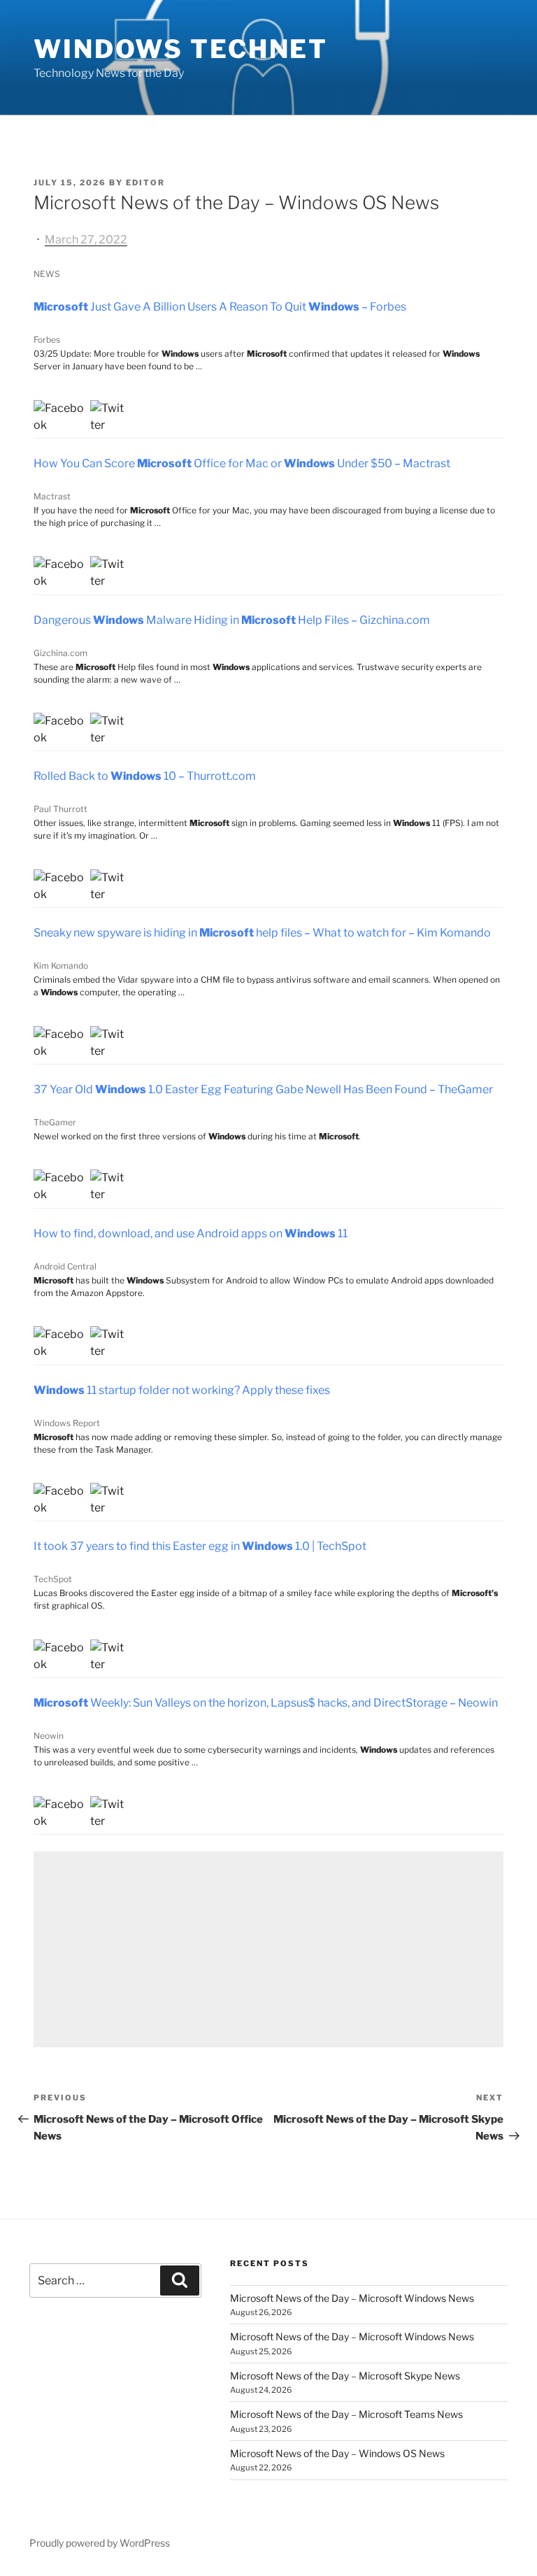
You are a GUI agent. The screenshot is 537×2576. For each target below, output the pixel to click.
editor (145, 183)
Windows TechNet (181, 49)
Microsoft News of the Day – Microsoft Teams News (346, 2414)
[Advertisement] (268, 1949)
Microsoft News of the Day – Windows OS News (337, 2453)
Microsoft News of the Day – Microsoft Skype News (345, 2376)
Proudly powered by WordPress (100, 2543)
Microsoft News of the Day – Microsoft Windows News (352, 2298)
